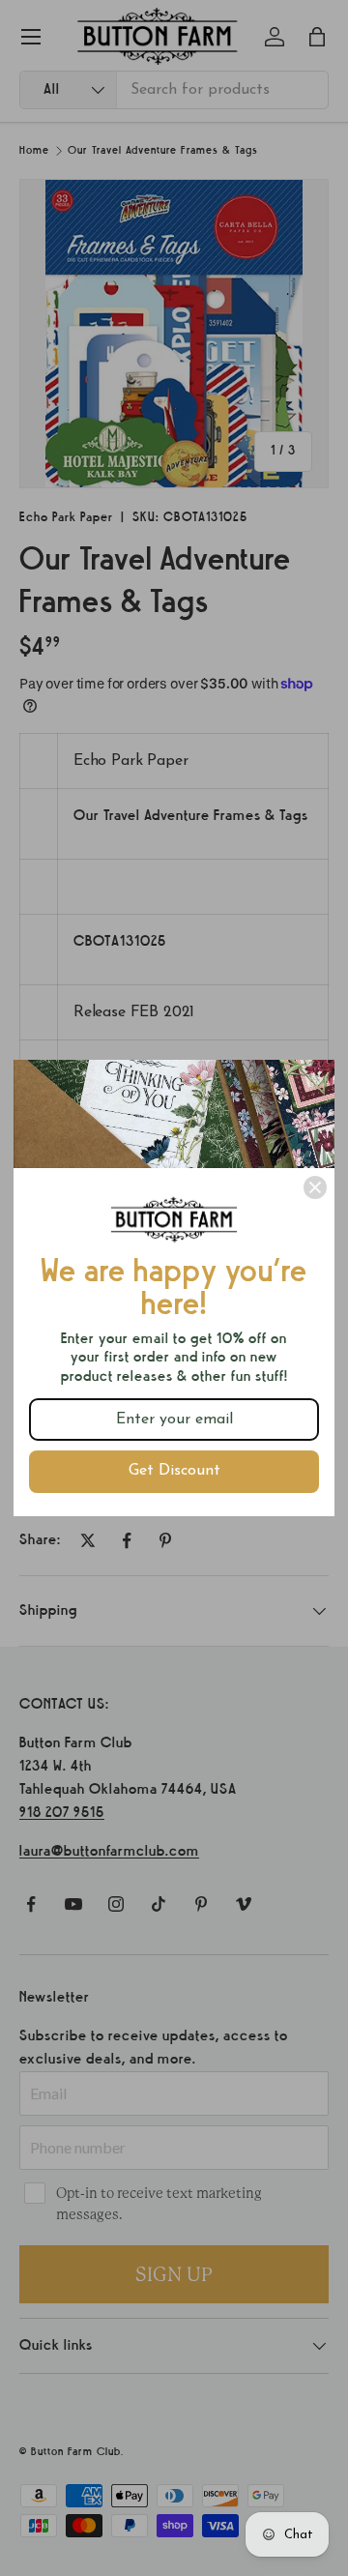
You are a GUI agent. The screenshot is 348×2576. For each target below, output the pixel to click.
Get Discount (174, 1471)
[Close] (315, 1187)
